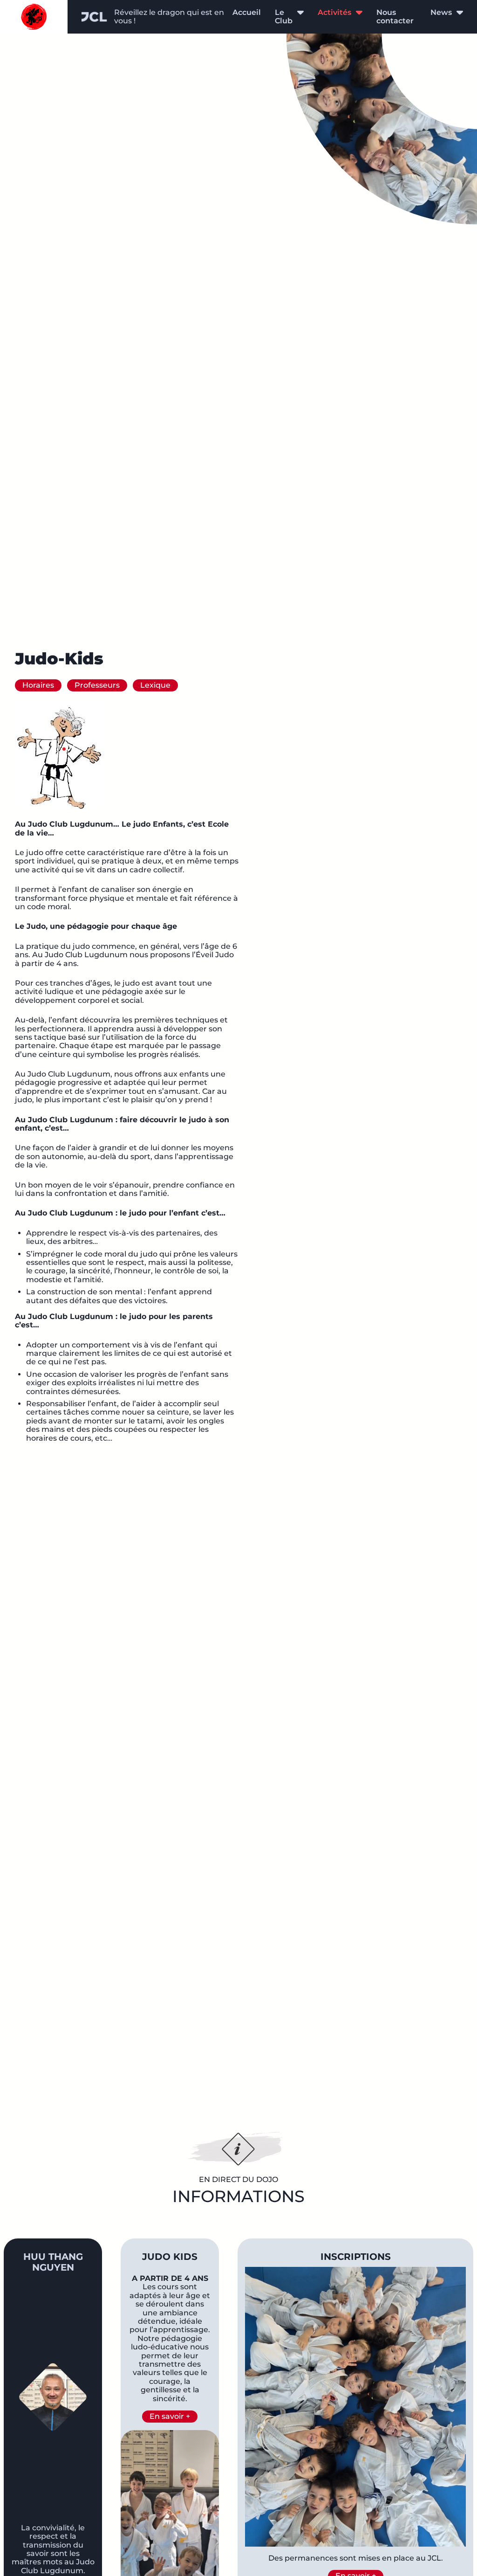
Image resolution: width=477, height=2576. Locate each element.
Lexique (155, 685)
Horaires (38, 685)
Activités (334, 13)
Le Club (284, 17)
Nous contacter (395, 17)
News (441, 13)
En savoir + (170, 2416)
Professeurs (97, 685)
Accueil (247, 12)
